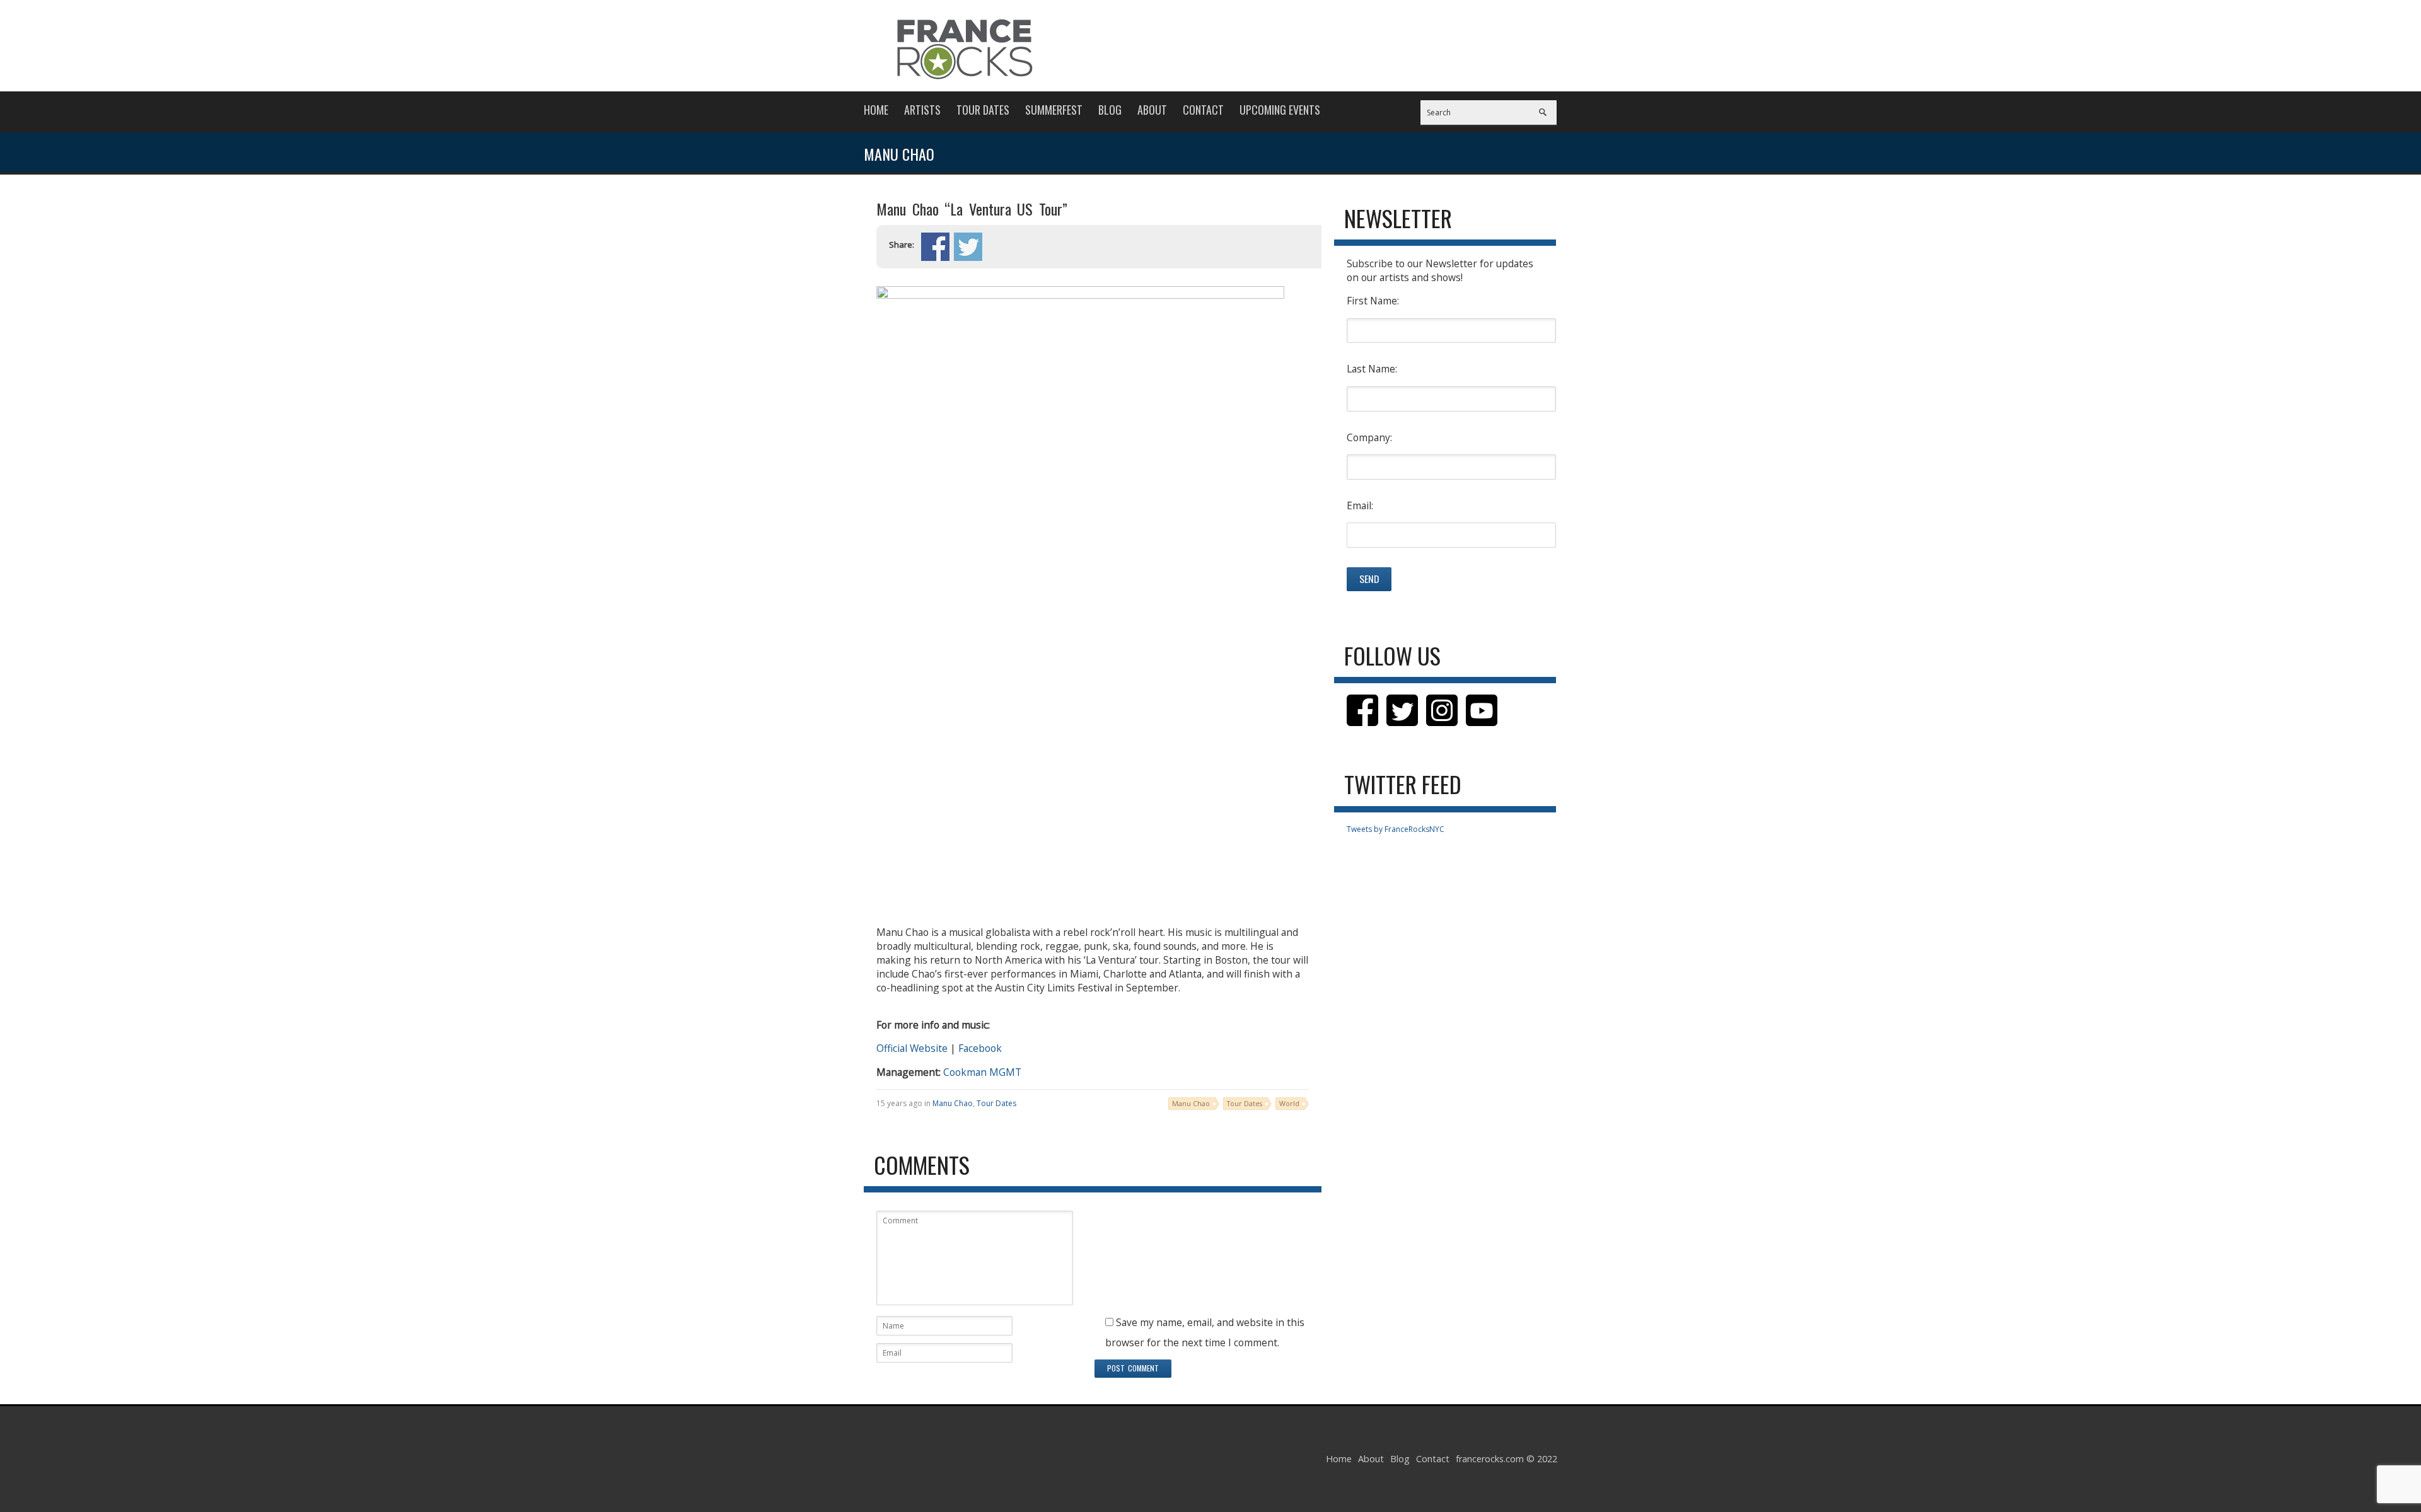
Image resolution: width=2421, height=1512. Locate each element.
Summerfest (1054, 110)
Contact (1203, 110)
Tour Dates (983, 110)
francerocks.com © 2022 (1507, 1459)
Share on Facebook (935, 247)
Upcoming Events (1280, 110)
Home (876, 110)
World (1289, 1103)
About (1152, 110)
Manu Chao (953, 1103)
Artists (922, 110)
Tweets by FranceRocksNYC (1396, 829)
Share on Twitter (968, 247)
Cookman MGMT (982, 1072)
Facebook (980, 1048)
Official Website (912, 1048)
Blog (1110, 110)
